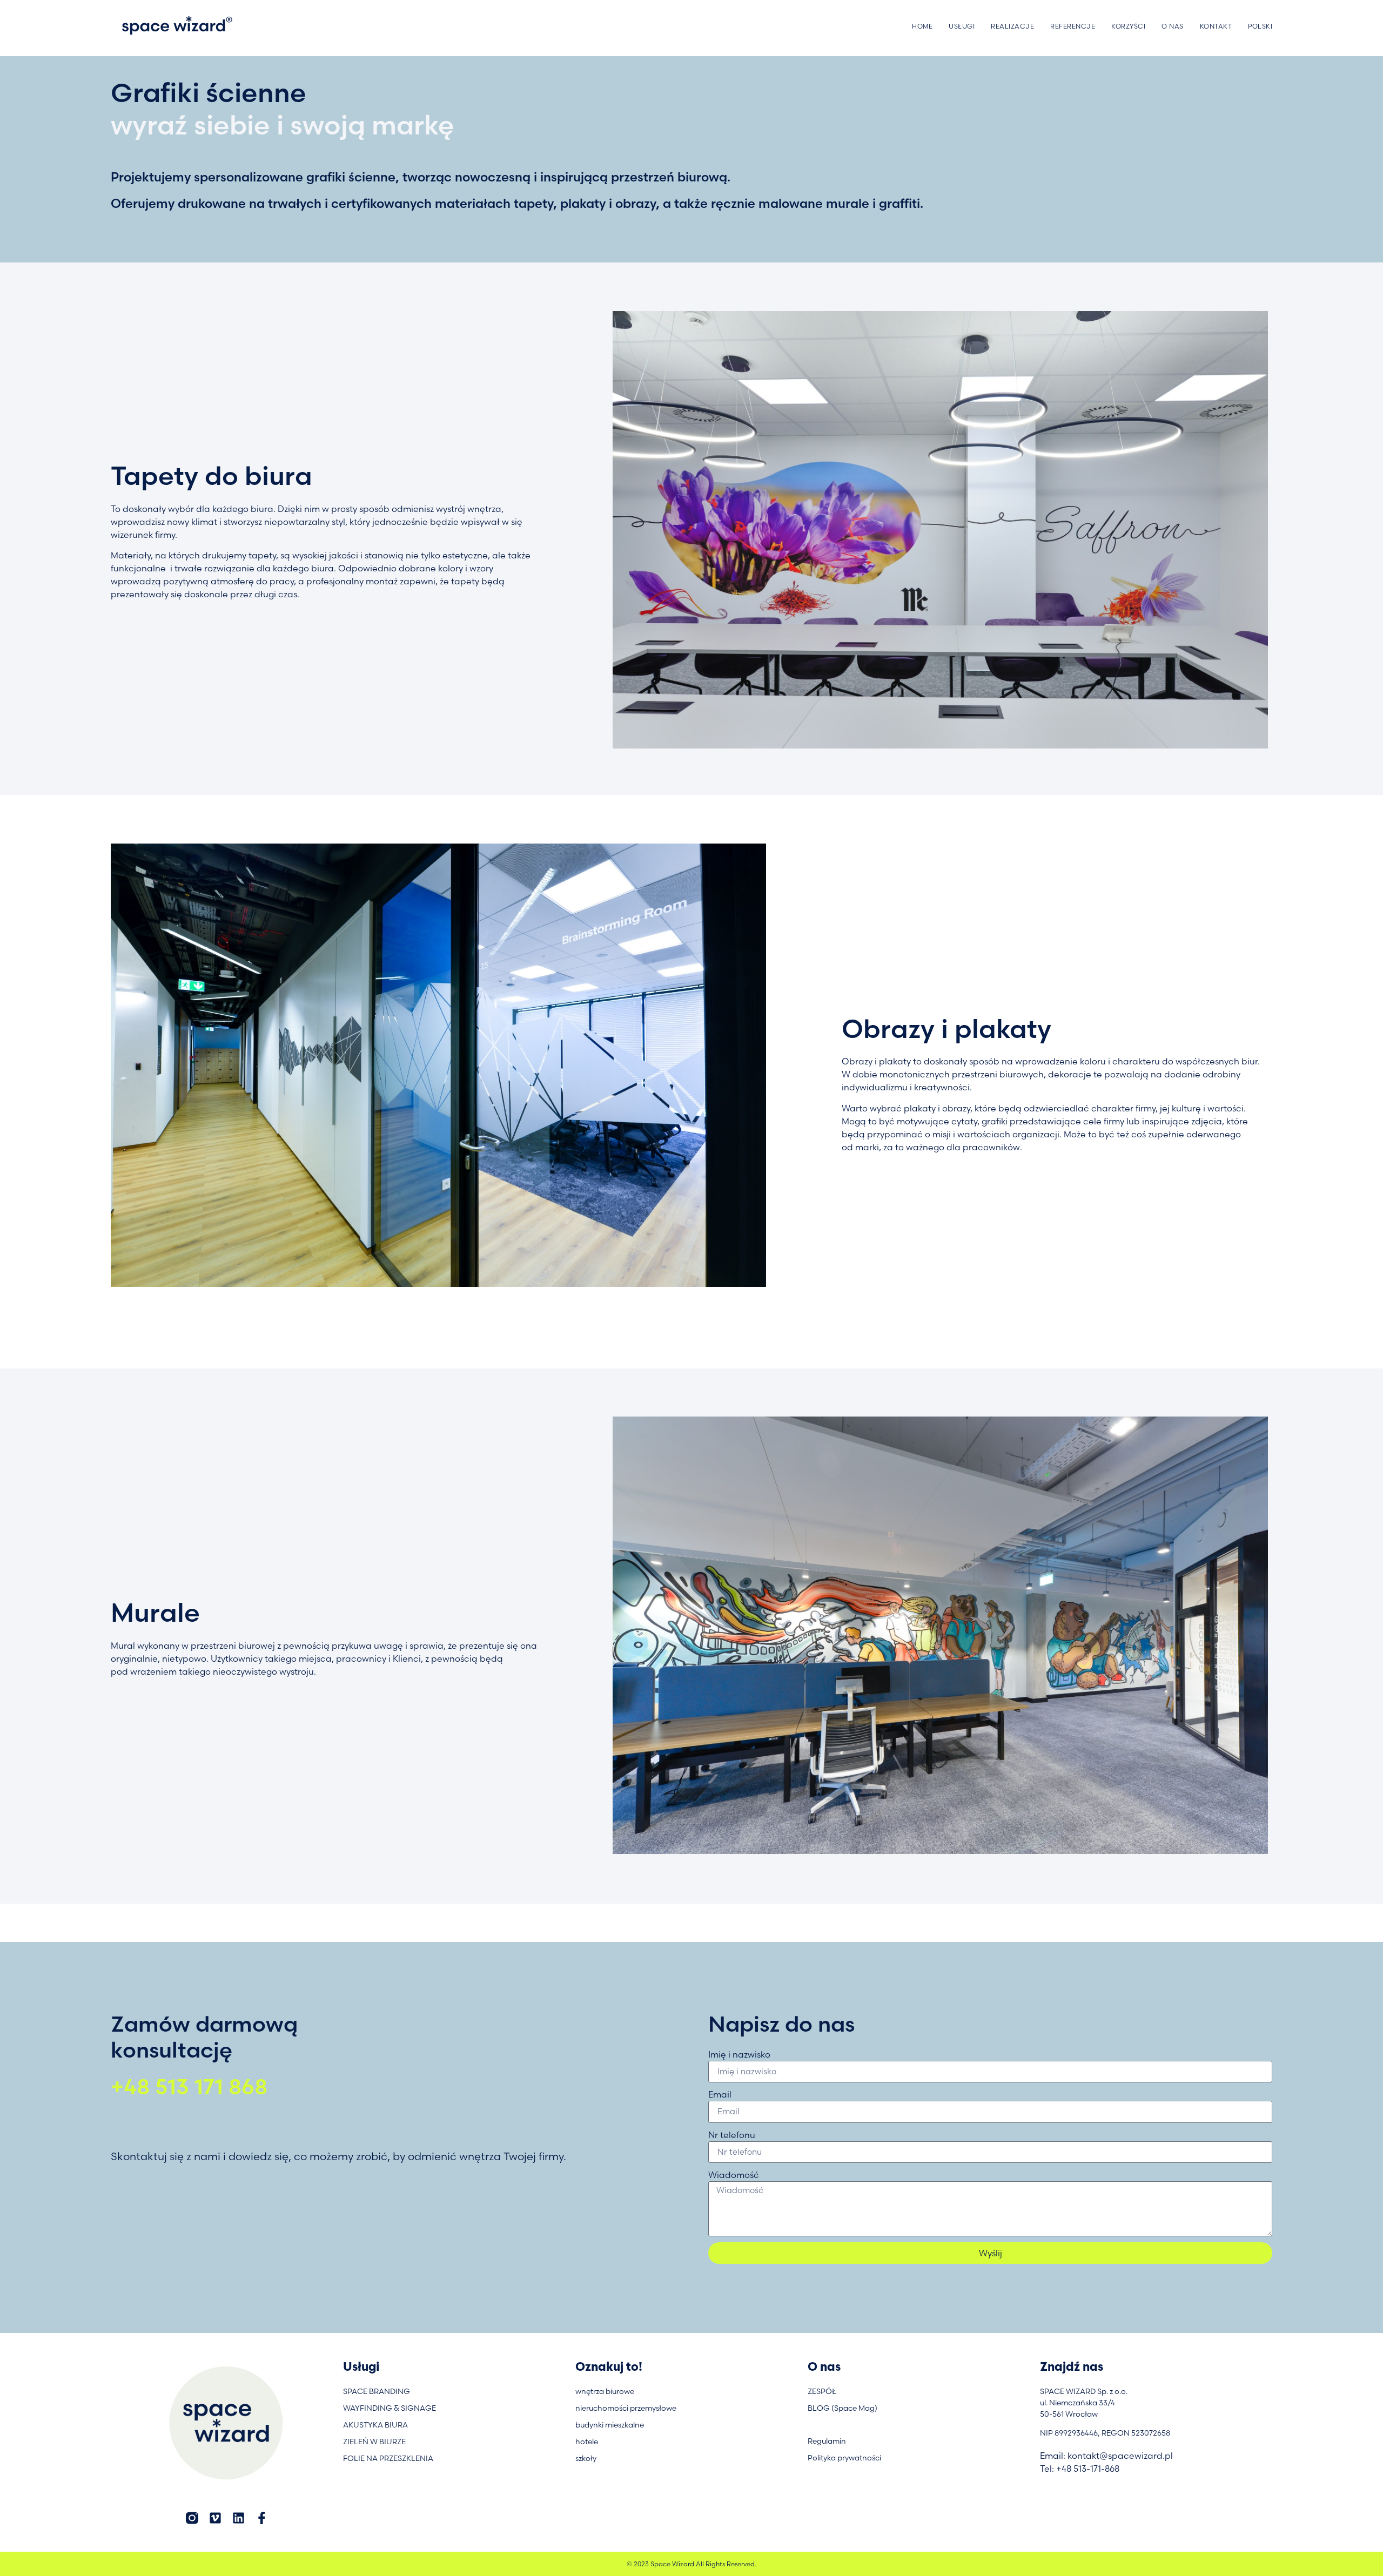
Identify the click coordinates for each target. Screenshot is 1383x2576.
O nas (1173, 26)
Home (922, 26)
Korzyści (1128, 26)
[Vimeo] (215, 2518)
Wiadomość (734, 2175)
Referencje (1073, 26)
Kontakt (1216, 26)
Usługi (962, 26)
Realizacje (1012, 26)
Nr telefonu (732, 2135)
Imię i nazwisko (739, 2054)
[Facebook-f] (262, 2518)
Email (720, 2094)
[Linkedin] (239, 2518)
